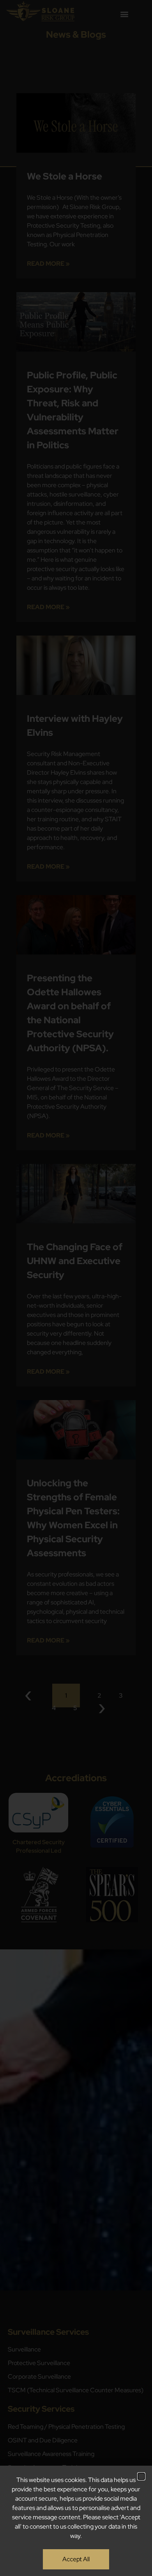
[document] (76, 1288)
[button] (141, 2476)
